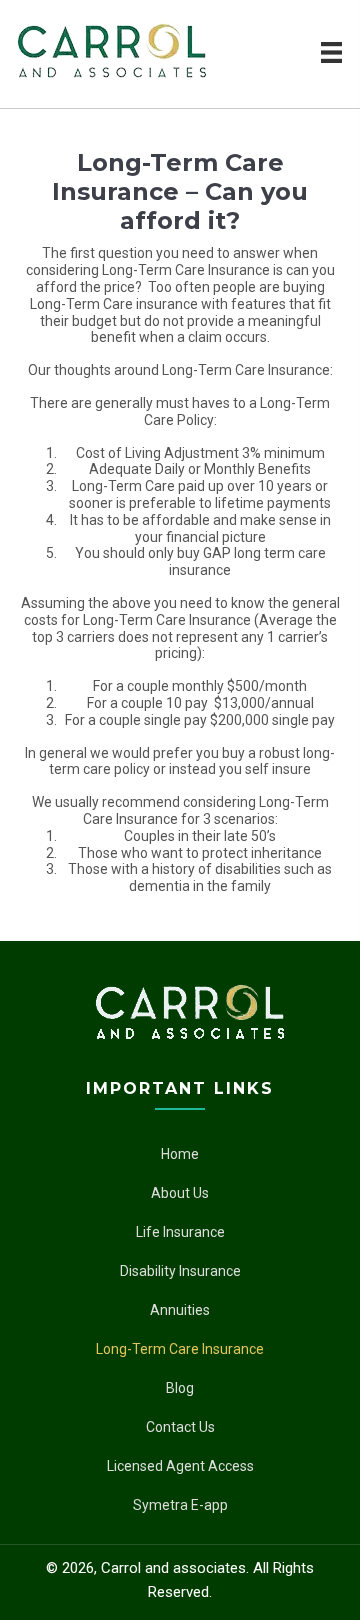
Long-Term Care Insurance (180, 1349)
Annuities (180, 1310)
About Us (180, 1193)
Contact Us (180, 1427)
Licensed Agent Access (180, 1466)
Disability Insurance (180, 1271)
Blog (180, 1388)
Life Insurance (180, 1232)
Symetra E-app (180, 1505)
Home (180, 1154)
